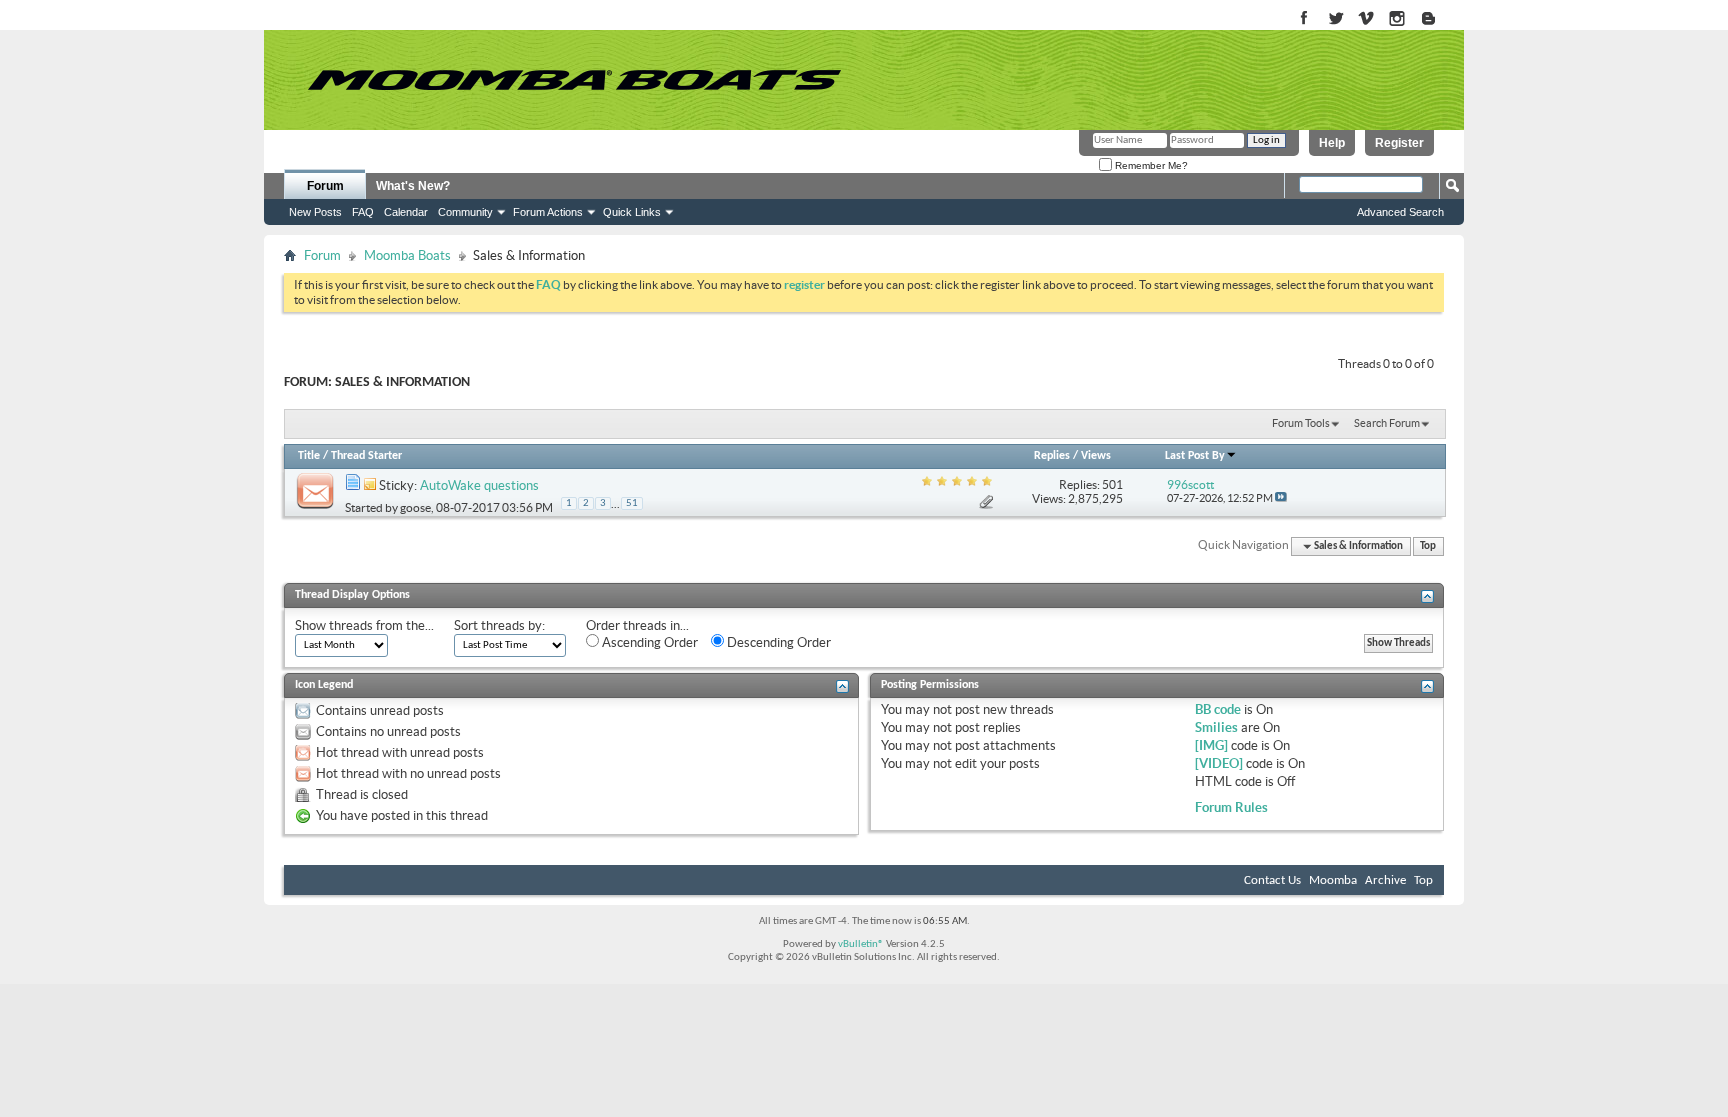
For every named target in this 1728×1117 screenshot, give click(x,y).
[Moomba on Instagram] (1397, 19)
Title (309, 456)
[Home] (574, 80)
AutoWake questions (479, 485)
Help (1332, 143)
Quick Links (632, 212)
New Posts (315, 212)
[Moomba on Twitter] (1335, 19)
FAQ (363, 212)
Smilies (1216, 727)
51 (632, 503)
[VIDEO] (1219, 763)
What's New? (413, 186)
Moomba (1333, 880)
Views (1096, 456)
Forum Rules (1231, 807)
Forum (325, 186)
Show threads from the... (364, 625)
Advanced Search (1400, 212)
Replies (1052, 456)
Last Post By (1195, 456)
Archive (1385, 880)
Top (1428, 546)
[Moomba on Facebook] (1304, 19)
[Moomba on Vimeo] (1366, 19)
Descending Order (777, 642)
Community (465, 212)
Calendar (406, 212)
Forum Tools (1301, 423)
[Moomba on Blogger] (1438, 19)
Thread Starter (366, 456)
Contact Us (1272, 880)
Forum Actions (548, 212)
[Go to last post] (1281, 498)
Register (1399, 143)
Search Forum (1387, 423)
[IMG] (1211, 745)
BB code (1218, 709)
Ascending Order (648, 642)
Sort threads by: (499, 625)
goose (415, 507)
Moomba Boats (407, 255)
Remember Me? (1150, 165)
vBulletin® (861, 944)
